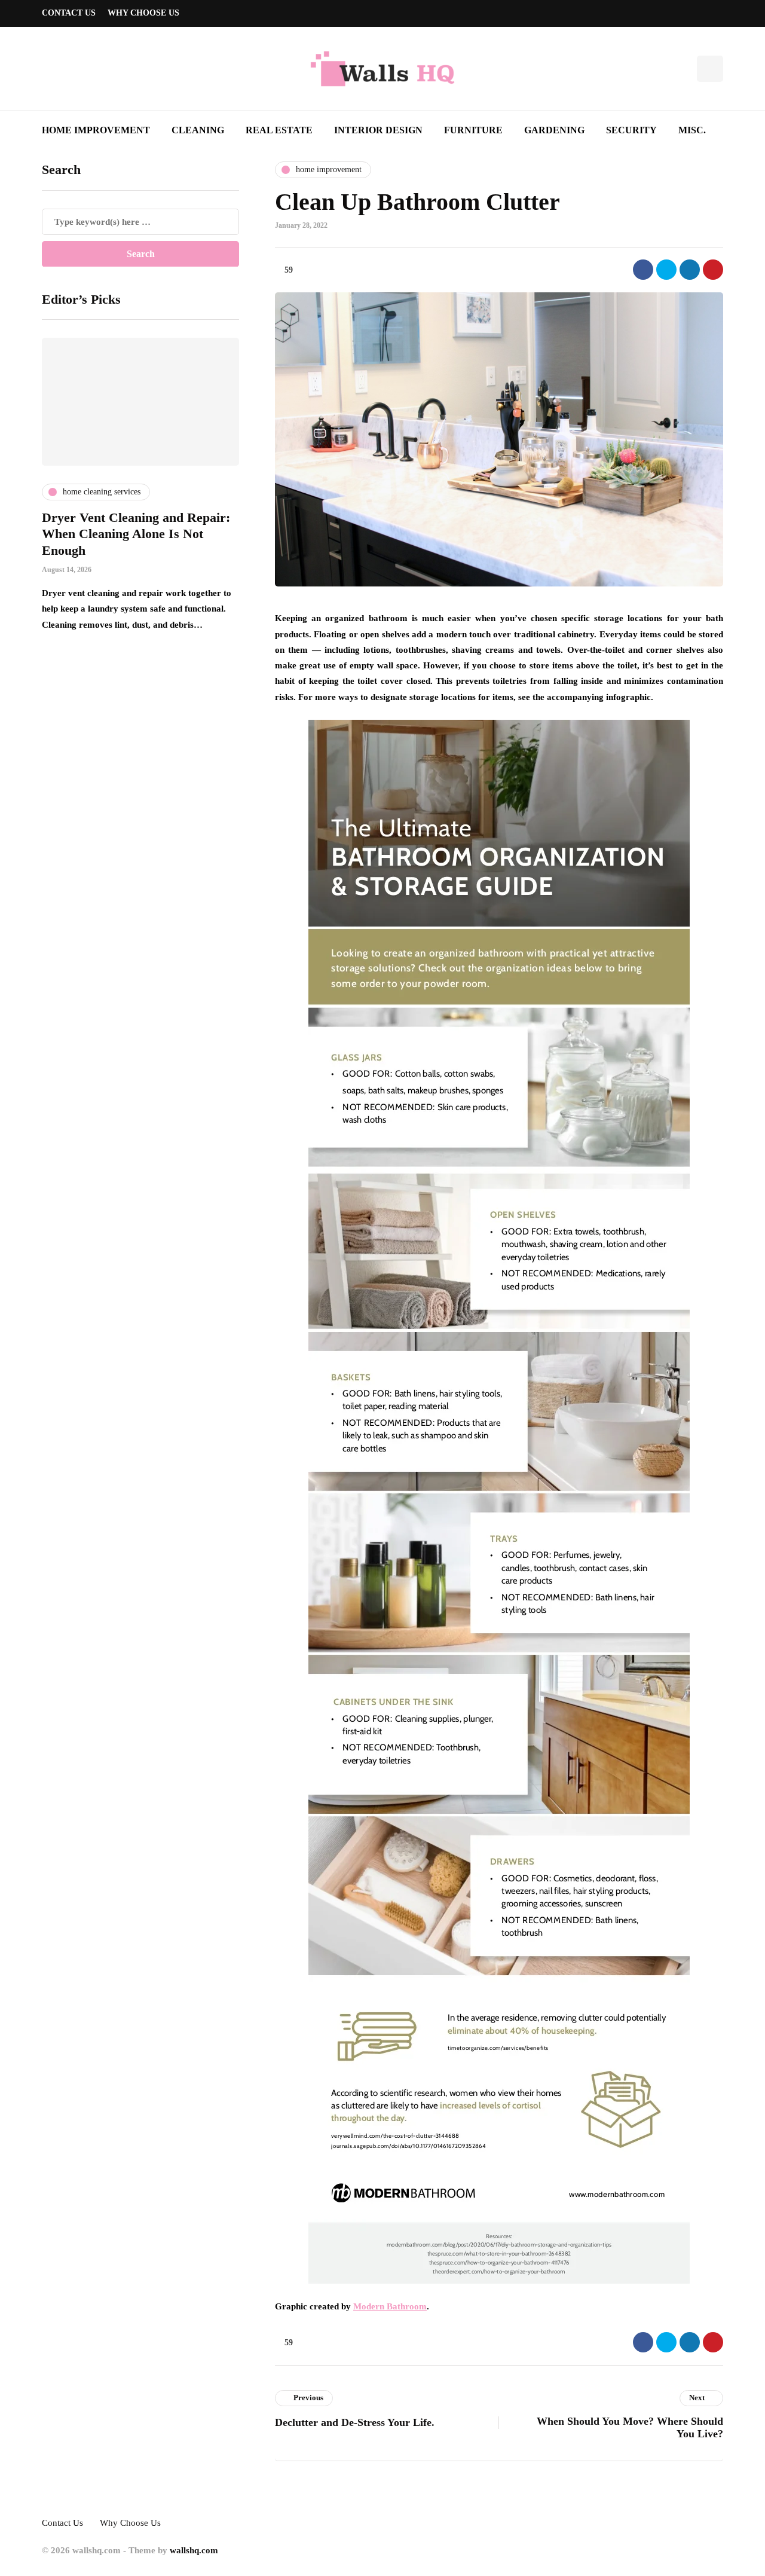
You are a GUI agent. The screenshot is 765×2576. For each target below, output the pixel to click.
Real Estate (279, 130)
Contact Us (69, 13)
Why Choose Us (143, 13)
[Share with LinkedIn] (690, 270)
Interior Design (378, 130)
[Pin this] (713, 270)
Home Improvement (96, 130)
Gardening (554, 130)
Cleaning (198, 130)
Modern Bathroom (390, 2306)
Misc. (692, 130)
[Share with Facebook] (643, 270)
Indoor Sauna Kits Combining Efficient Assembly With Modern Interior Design (145, 534)
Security (631, 130)
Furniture (473, 130)
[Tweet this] (666, 270)
